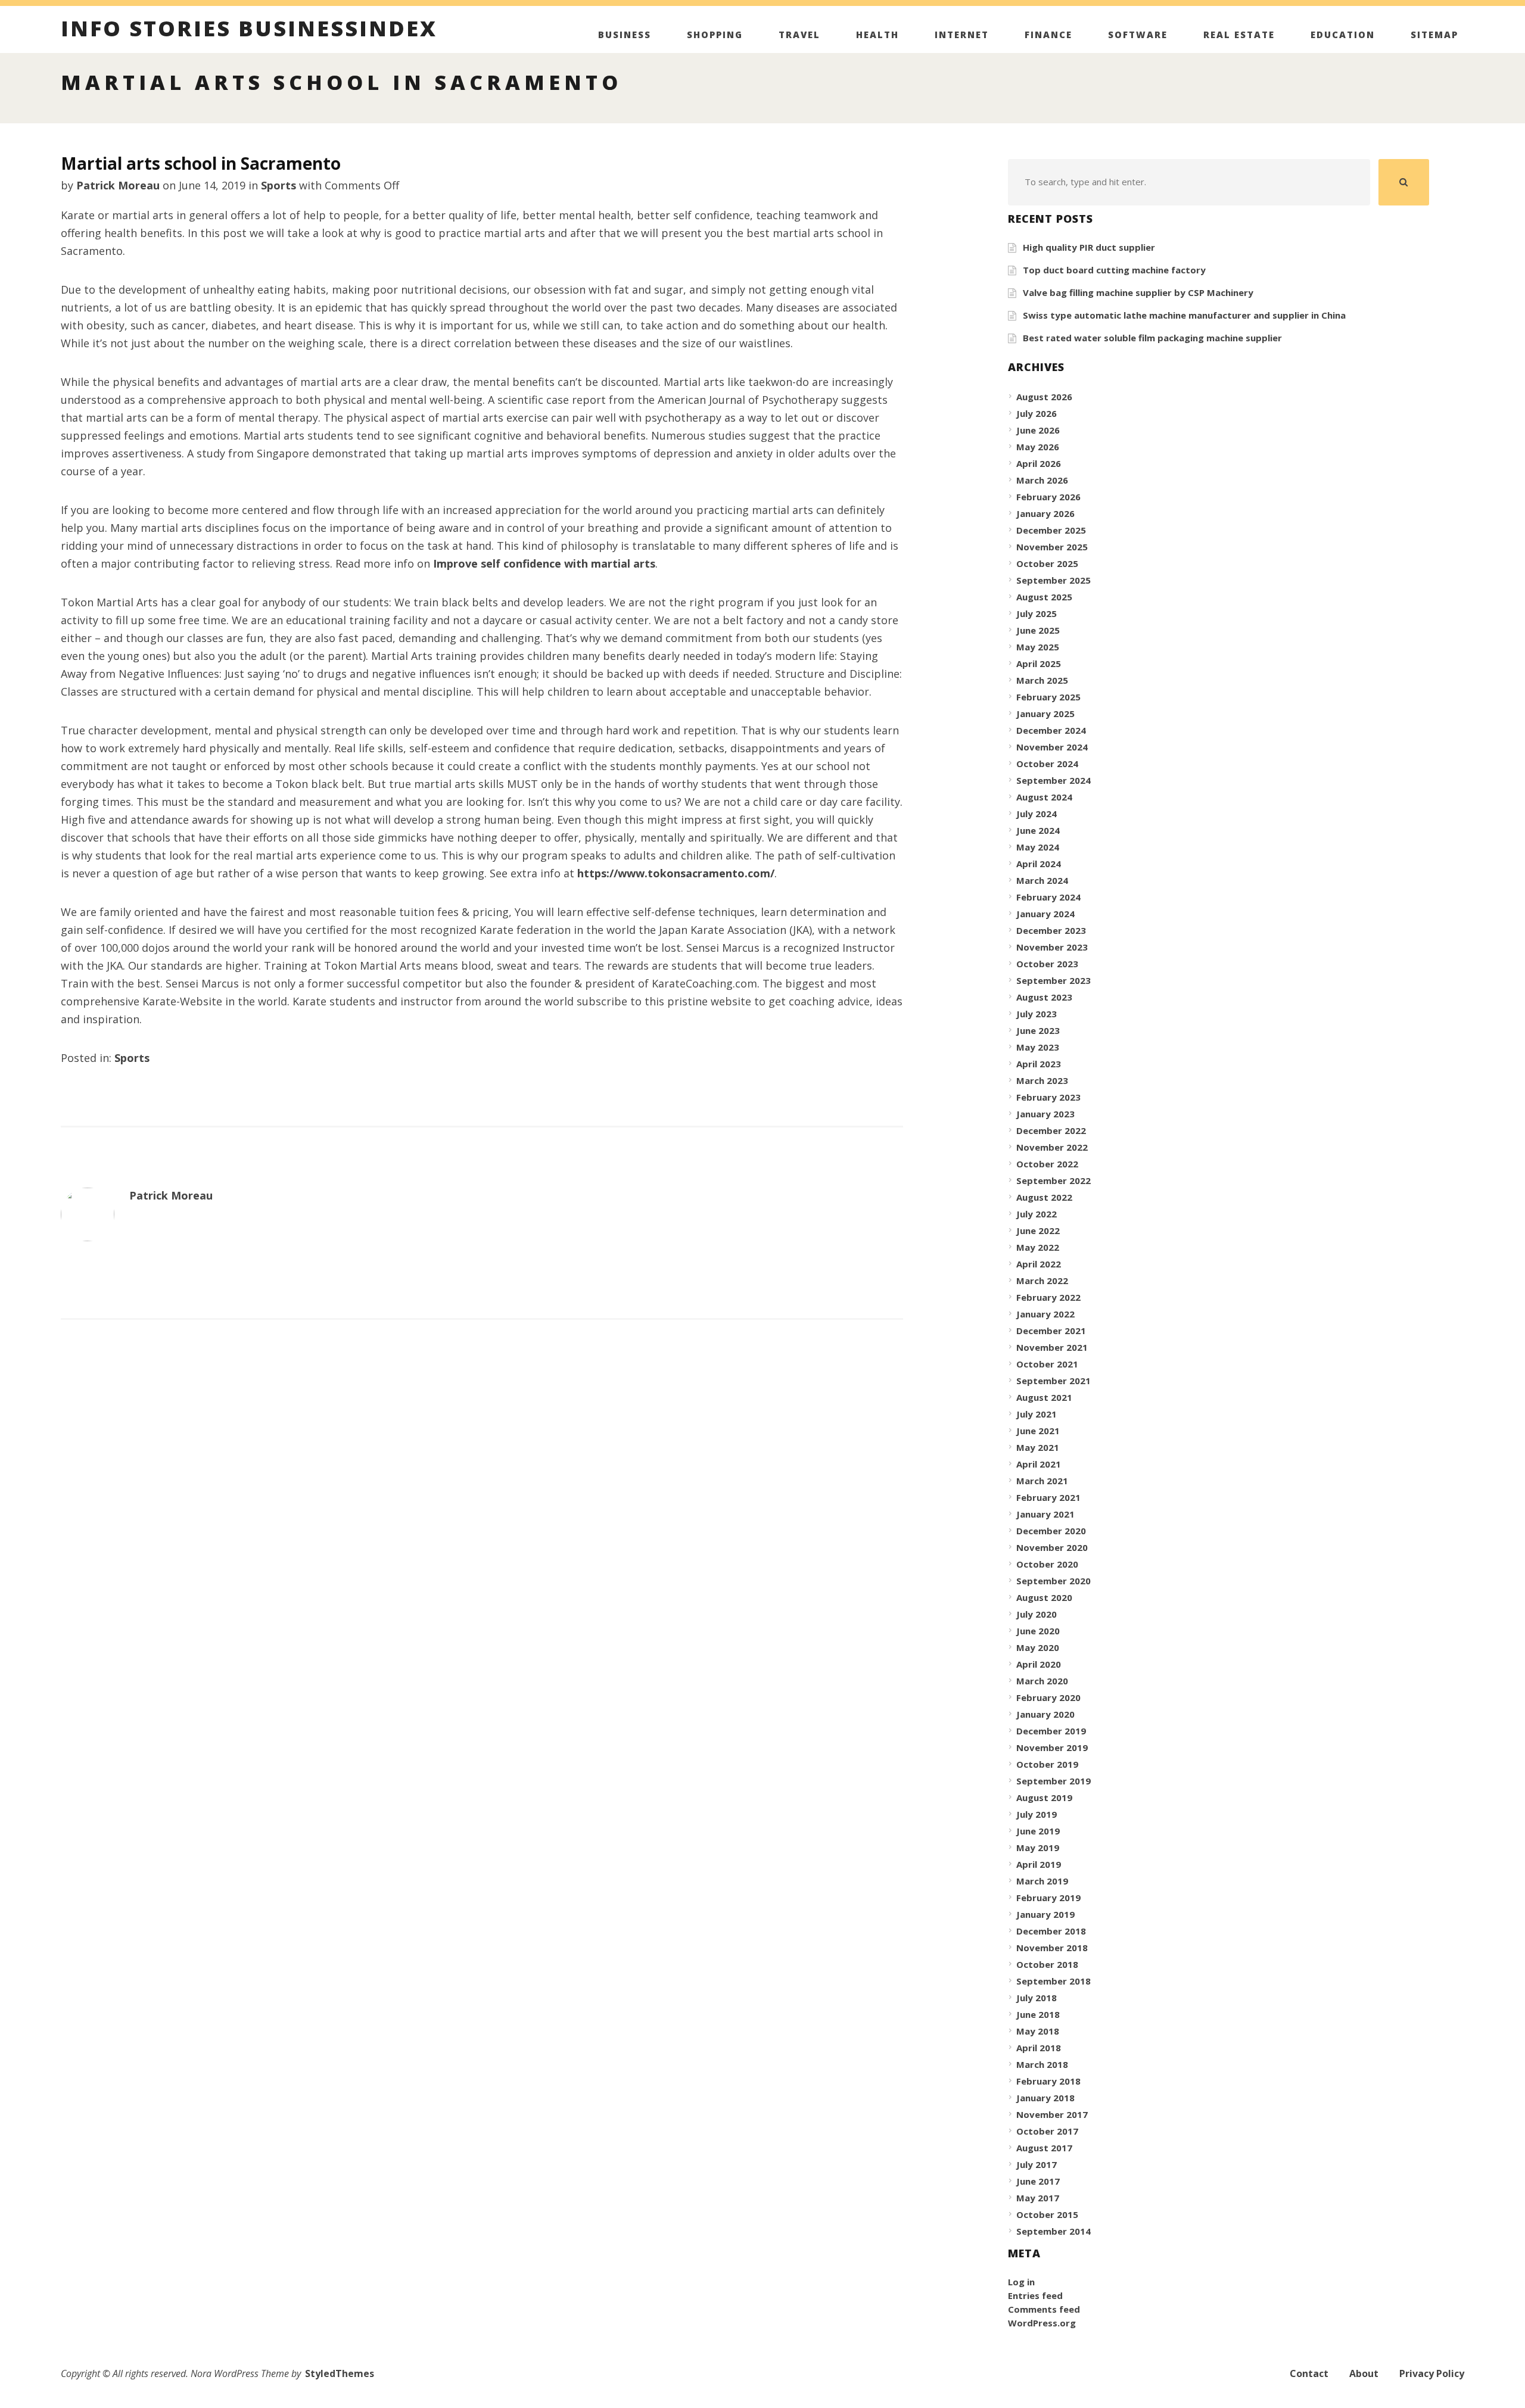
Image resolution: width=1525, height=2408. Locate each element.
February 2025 (1048, 697)
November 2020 (1052, 1547)
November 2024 (1052, 747)
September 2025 (1054, 580)
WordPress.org (1042, 2323)
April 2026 (1039, 463)
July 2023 (1037, 1014)
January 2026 (1045, 513)
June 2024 (1038, 830)
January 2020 (1045, 1714)
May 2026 (1038, 447)
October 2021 (1047, 1364)
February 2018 (1048, 2081)
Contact (1309, 2373)
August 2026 (1044, 397)
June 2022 (1038, 1231)
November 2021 (1052, 1347)
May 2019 (1038, 1848)
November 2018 (1052, 1948)
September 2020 (1054, 1581)
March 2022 (1042, 1281)
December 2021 (1051, 1331)
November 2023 (1052, 947)
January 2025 (1045, 714)
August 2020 (1044, 1597)
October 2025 (1047, 563)
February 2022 (1048, 1297)
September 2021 (1054, 1381)
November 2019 (1052, 1747)
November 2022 (1052, 1147)
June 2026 (1038, 430)
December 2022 (1051, 1130)
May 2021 (1038, 1447)
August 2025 (1044, 597)
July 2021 (1037, 1414)
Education (1343, 35)
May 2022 (1038, 1247)
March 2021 (1042, 1481)
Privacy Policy (1432, 2373)
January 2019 (1045, 1914)
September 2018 (1054, 1981)
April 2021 (1039, 1464)
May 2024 (1038, 847)
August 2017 (1044, 2148)
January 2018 (1045, 2098)
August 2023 (1044, 997)
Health (877, 35)
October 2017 (1047, 2131)
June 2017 (1038, 2181)
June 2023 (1038, 1030)
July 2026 (1037, 413)
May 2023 (1038, 1047)
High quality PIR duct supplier (1089, 247)
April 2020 (1039, 1664)
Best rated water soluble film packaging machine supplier (1152, 338)
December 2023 (1051, 930)
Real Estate (1239, 35)
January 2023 (1045, 1114)
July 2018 (1037, 1998)
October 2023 (1047, 964)
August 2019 (1044, 1798)
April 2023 (1039, 1064)
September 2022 (1054, 1180)
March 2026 (1042, 480)
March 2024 (1042, 880)
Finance (1048, 35)
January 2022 (1045, 1314)
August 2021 (1044, 1397)
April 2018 (1039, 2048)
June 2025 (1038, 630)
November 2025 (1052, 547)
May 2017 (1038, 2198)
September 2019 (1054, 1781)
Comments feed (1044, 2309)
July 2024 (1037, 814)
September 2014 (1054, 2231)
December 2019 (1051, 1731)
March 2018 (1042, 2064)
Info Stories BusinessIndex (249, 30)
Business (625, 35)
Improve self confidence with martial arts (544, 563)
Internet (962, 35)
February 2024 (1048, 897)
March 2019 (1042, 1881)
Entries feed (1035, 2295)
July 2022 (1037, 1214)
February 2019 (1048, 1898)
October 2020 (1047, 1564)
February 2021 (1048, 1497)
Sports (278, 185)
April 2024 (1039, 864)
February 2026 (1048, 497)
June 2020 (1038, 1631)
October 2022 (1047, 1164)
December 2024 (1051, 730)
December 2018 (1051, 1931)
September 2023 (1054, 980)
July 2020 (1037, 1614)
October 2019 (1047, 1764)
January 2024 (1045, 914)
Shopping (715, 35)
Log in (1021, 2282)
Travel (799, 35)
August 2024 (1044, 797)
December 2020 (1051, 1531)
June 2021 (1038, 1431)
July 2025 (1037, 613)
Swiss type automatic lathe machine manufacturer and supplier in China (1184, 315)
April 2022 (1039, 1264)
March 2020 (1042, 1681)
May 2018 (1038, 2031)
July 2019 (1037, 1814)
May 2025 (1038, 647)
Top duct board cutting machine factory (1114, 270)
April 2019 (1039, 1864)
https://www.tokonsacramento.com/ (676, 873)
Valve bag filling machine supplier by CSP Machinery (1138, 292)
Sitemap (1434, 35)
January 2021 (1045, 1514)
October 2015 (1047, 2214)
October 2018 (1047, 1964)
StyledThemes (340, 2373)
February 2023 (1048, 1097)
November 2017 (1052, 2114)
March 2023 (1042, 1080)
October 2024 (1047, 764)
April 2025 (1039, 663)
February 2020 (1048, 1697)
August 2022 (1044, 1197)
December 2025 (1051, 530)
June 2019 (1038, 1831)
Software (1138, 35)
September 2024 (1054, 780)
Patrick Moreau (118, 185)
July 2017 (1037, 2164)
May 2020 (1038, 1647)
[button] (1404, 182)
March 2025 (1042, 680)
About (1364, 2373)
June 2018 (1038, 2014)
